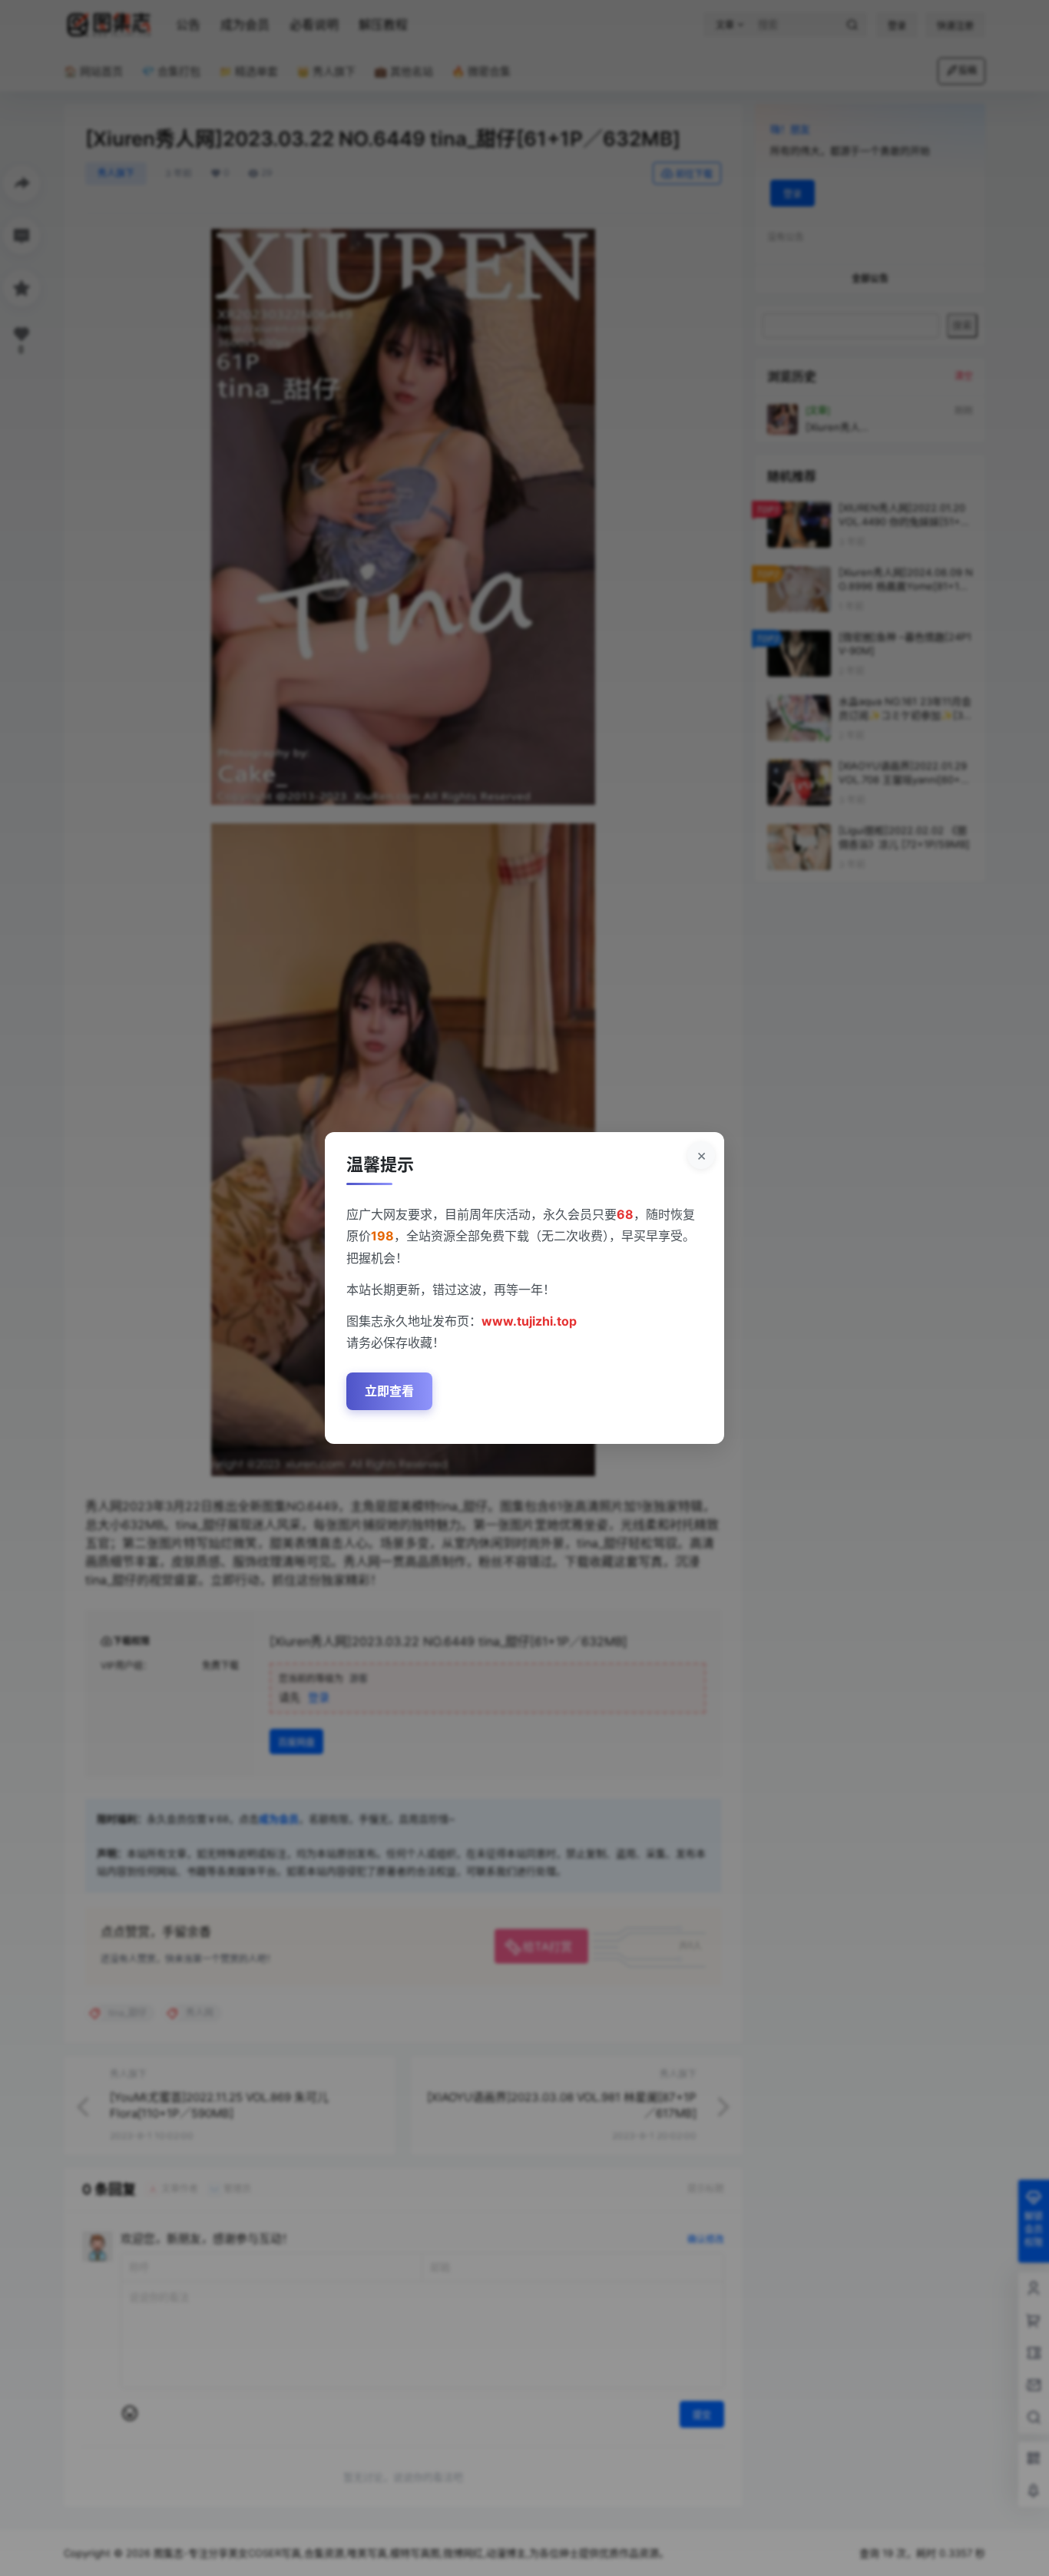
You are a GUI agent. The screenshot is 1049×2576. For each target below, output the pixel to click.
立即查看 (389, 1391)
